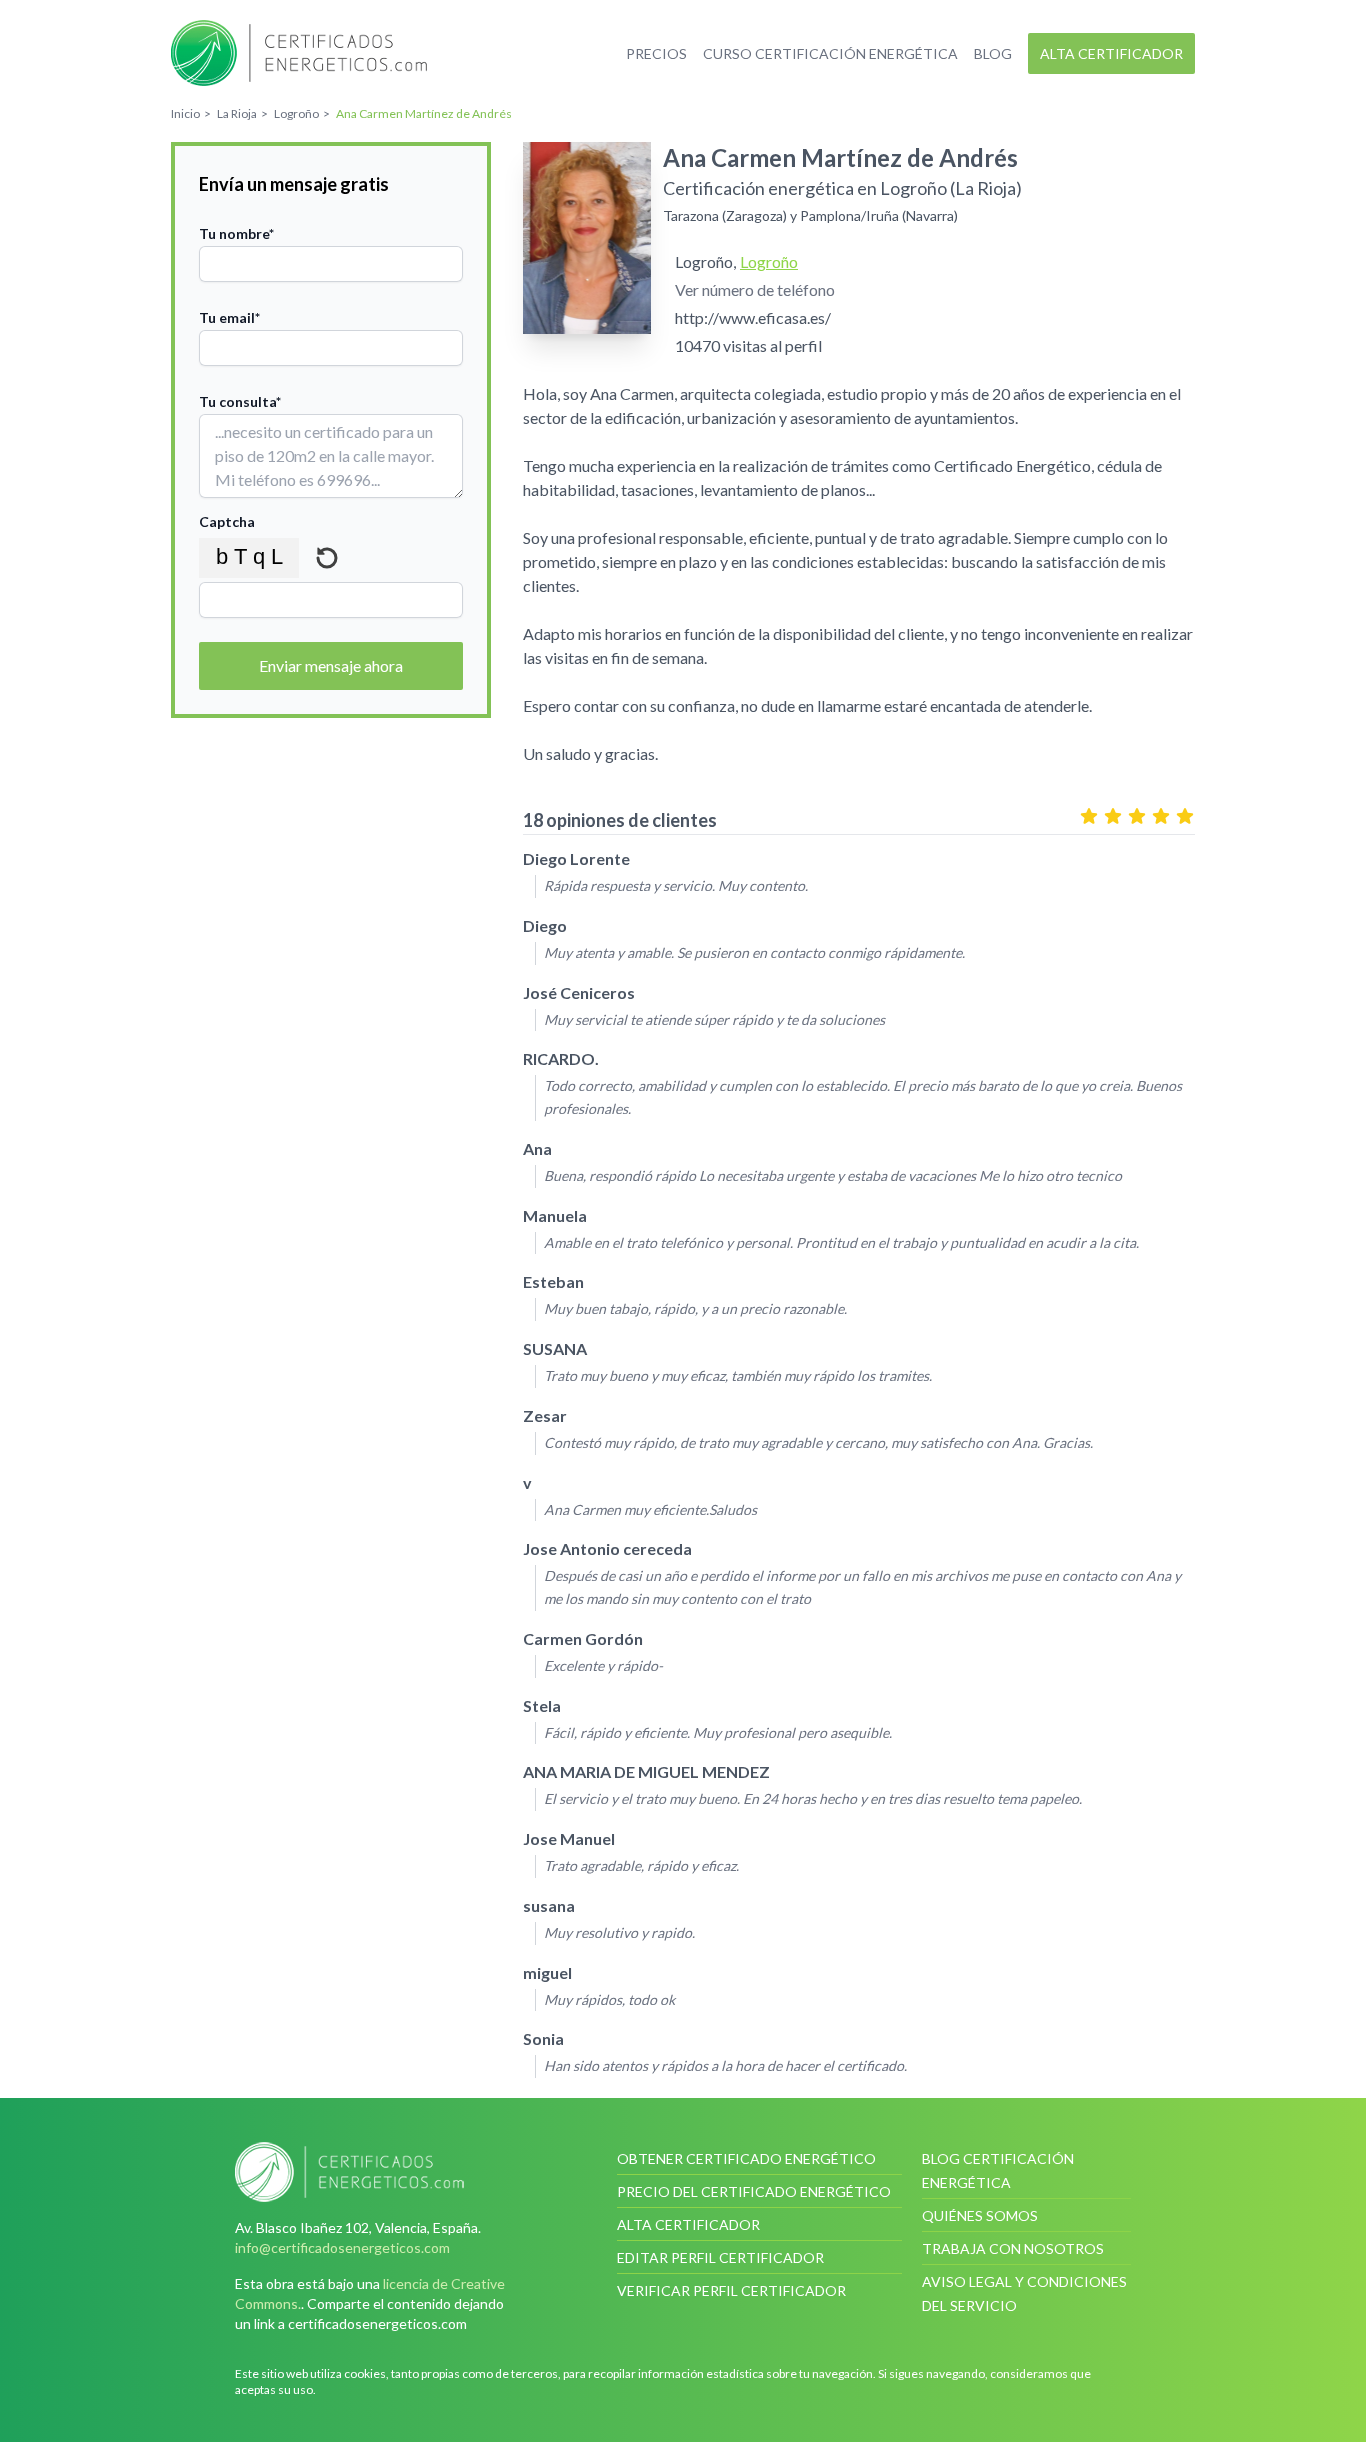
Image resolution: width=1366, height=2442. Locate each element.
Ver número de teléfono (755, 289)
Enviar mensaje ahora (331, 665)
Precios (656, 53)
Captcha (227, 521)
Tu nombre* (236, 233)
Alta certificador (1111, 53)
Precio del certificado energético (754, 2191)
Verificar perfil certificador (731, 2290)
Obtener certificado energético (746, 2158)
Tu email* (229, 317)
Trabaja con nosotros (1013, 2248)
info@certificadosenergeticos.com (342, 2247)
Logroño (769, 261)
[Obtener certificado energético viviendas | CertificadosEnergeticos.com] (377, 2172)
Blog (993, 53)
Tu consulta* (240, 401)
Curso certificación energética (830, 53)
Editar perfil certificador (720, 2257)
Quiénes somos (980, 2215)
